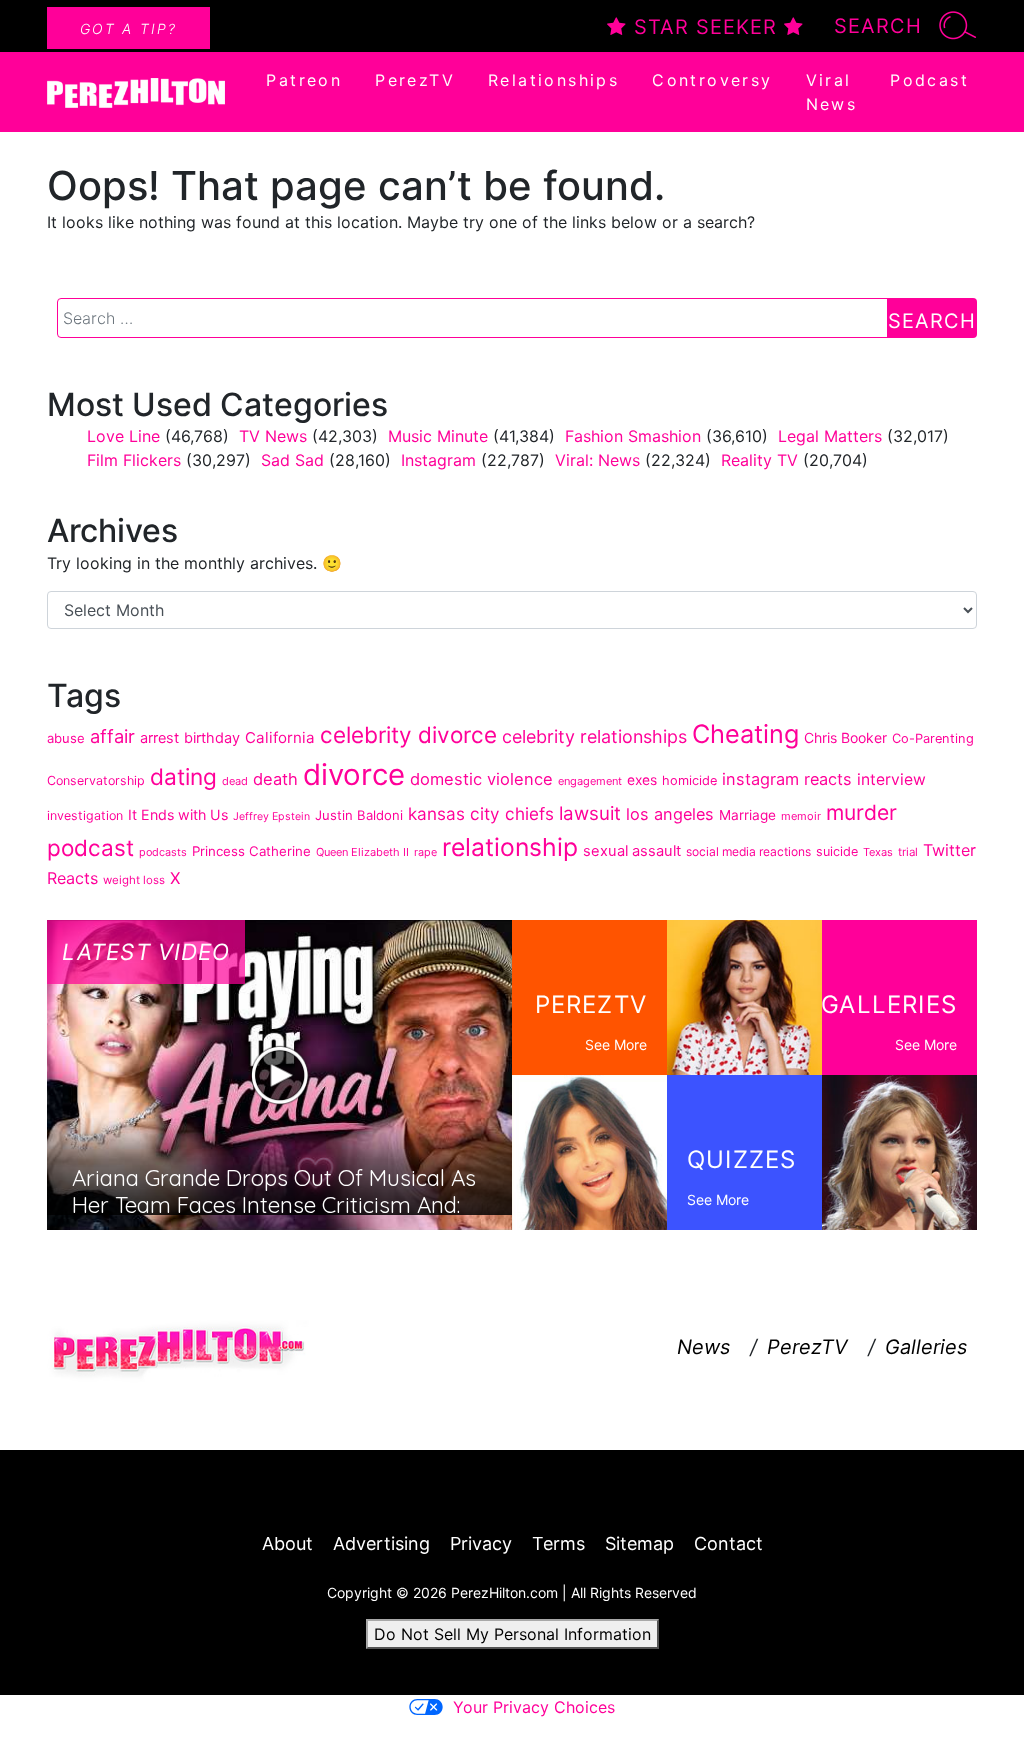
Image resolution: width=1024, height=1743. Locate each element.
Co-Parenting (933, 738)
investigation (85, 815)
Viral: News (597, 460)
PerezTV (415, 80)
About (287, 1543)
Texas (878, 852)
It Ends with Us (178, 814)
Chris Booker (845, 737)
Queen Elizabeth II (362, 852)
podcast (90, 847)
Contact (728, 1543)
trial (908, 852)
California (280, 737)
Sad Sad (292, 460)
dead (235, 781)
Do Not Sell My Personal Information (512, 1634)
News (703, 1347)
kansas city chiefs (481, 813)
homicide (689, 780)
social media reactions (748, 851)
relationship (510, 847)
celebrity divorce (408, 734)
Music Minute (438, 436)
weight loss (134, 880)
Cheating (745, 733)
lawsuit (590, 813)
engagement (590, 781)
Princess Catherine (251, 851)
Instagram (438, 460)
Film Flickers (134, 460)
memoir (801, 816)
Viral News (832, 92)
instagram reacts (787, 779)
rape (425, 852)
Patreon (304, 80)
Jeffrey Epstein (271, 816)
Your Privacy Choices (534, 1707)
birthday (212, 737)
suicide (837, 851)
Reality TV (759, 460)
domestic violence (481, 779)
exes (642, 780)
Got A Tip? (128, 28)
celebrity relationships (594, 736)
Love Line (123, 436)
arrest (159, 737)
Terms (558, 1543)
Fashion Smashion (633, 436)
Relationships (553, 80)
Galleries (926, 1347)
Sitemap (639, 1543)
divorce (354, 774)
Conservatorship (96, 780)
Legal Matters (830, 436)
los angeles (670, 814)
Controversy (712, 80)
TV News (273, 436)
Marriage (747, 815)
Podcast (929, 80)
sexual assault (632, 851)
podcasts (163, 852)
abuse (66, 738)
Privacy (481, 1543)
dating (183, 776)
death (275, 779)
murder (861, 812)
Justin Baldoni (359, 815)
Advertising (381, 1543)
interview (891, 779)
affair (112, 736)
